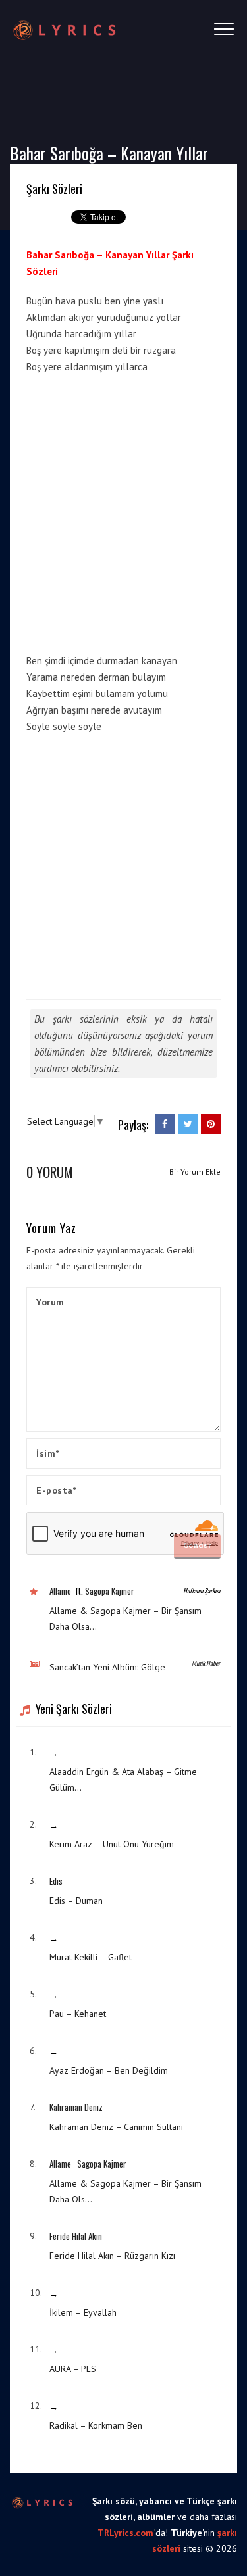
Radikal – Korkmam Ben (96, 2425)
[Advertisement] (123, 511)
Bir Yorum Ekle (195, 1172)
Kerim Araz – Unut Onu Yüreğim (112, 1844)
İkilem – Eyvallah (83, 2312)
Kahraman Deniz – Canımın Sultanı (116, 2127)
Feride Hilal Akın (76, 2236)
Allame (60, 1591)
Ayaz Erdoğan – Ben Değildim (109, 2070)
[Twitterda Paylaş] (188, 1124)
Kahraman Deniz (76, 2107)
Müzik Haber (206, 1663)
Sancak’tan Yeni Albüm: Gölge (107, 1667)
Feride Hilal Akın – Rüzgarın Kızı (112, 2256)
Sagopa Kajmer (110, 1591)
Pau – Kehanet (78, 2014)
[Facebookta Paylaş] (165, 1124)
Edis (56, 1881)
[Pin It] (211, 1124)
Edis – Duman (76, 1901)
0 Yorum (50, 1172)
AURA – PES (73, 2369)
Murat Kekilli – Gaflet (91, 1957)
